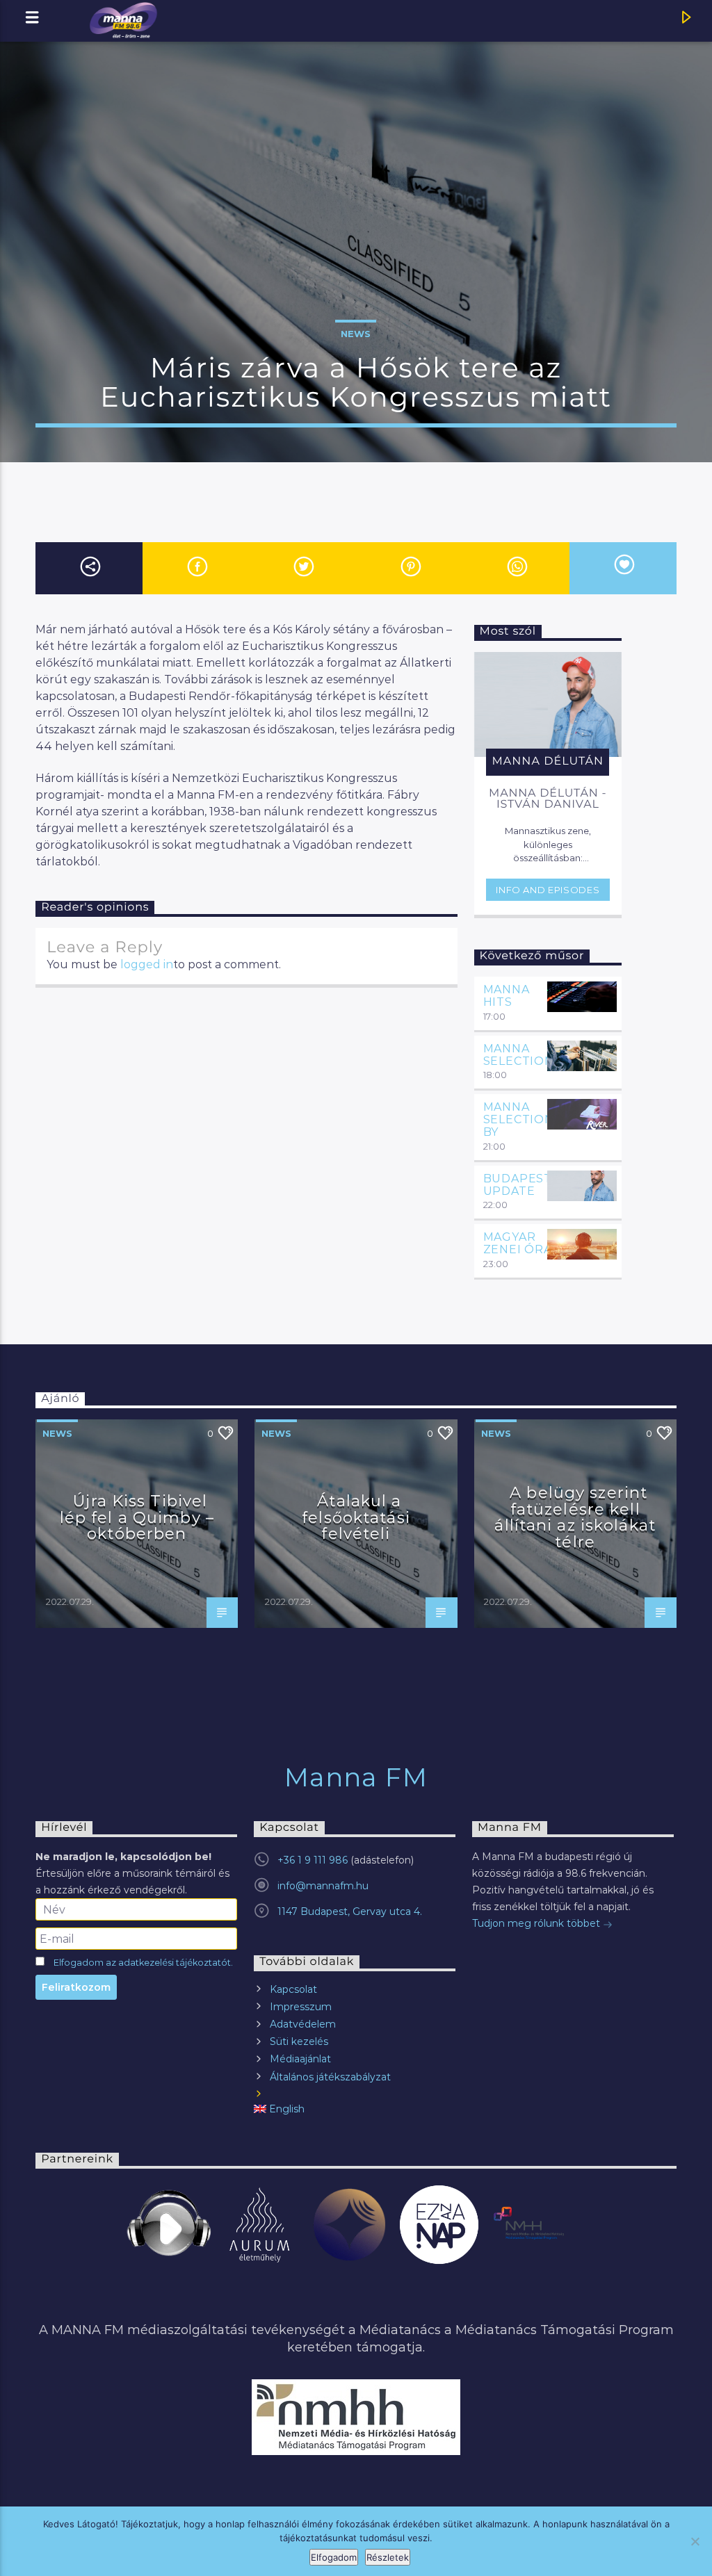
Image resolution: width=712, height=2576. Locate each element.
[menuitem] (355, 2109)
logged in (147, 964)
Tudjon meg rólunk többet (537, 1923)
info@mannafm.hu (323, 1886)
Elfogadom (334, 2557)
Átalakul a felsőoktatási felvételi (356, 1517)
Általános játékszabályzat (330, 2077)
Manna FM (356, 1777)
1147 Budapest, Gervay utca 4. (350, 1911)
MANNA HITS (507, 996)
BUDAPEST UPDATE (518, 1185)
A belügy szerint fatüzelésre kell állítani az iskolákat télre (575, 1517)
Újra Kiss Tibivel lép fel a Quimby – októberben (137, 1517)
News (356, 334)
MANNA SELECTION (519, 1055)
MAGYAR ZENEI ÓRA (518, 1243)
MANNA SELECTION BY (519, 1119)
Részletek (388, 2557)
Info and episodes (548, 890)
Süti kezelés (299, 2041)
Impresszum (301, 2007)
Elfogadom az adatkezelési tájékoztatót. (143, 1963)
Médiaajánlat (300, 2059)
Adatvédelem (303, 2024)
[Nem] (695, 2541)
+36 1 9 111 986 (313, 1860)
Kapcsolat (293, 1989)
